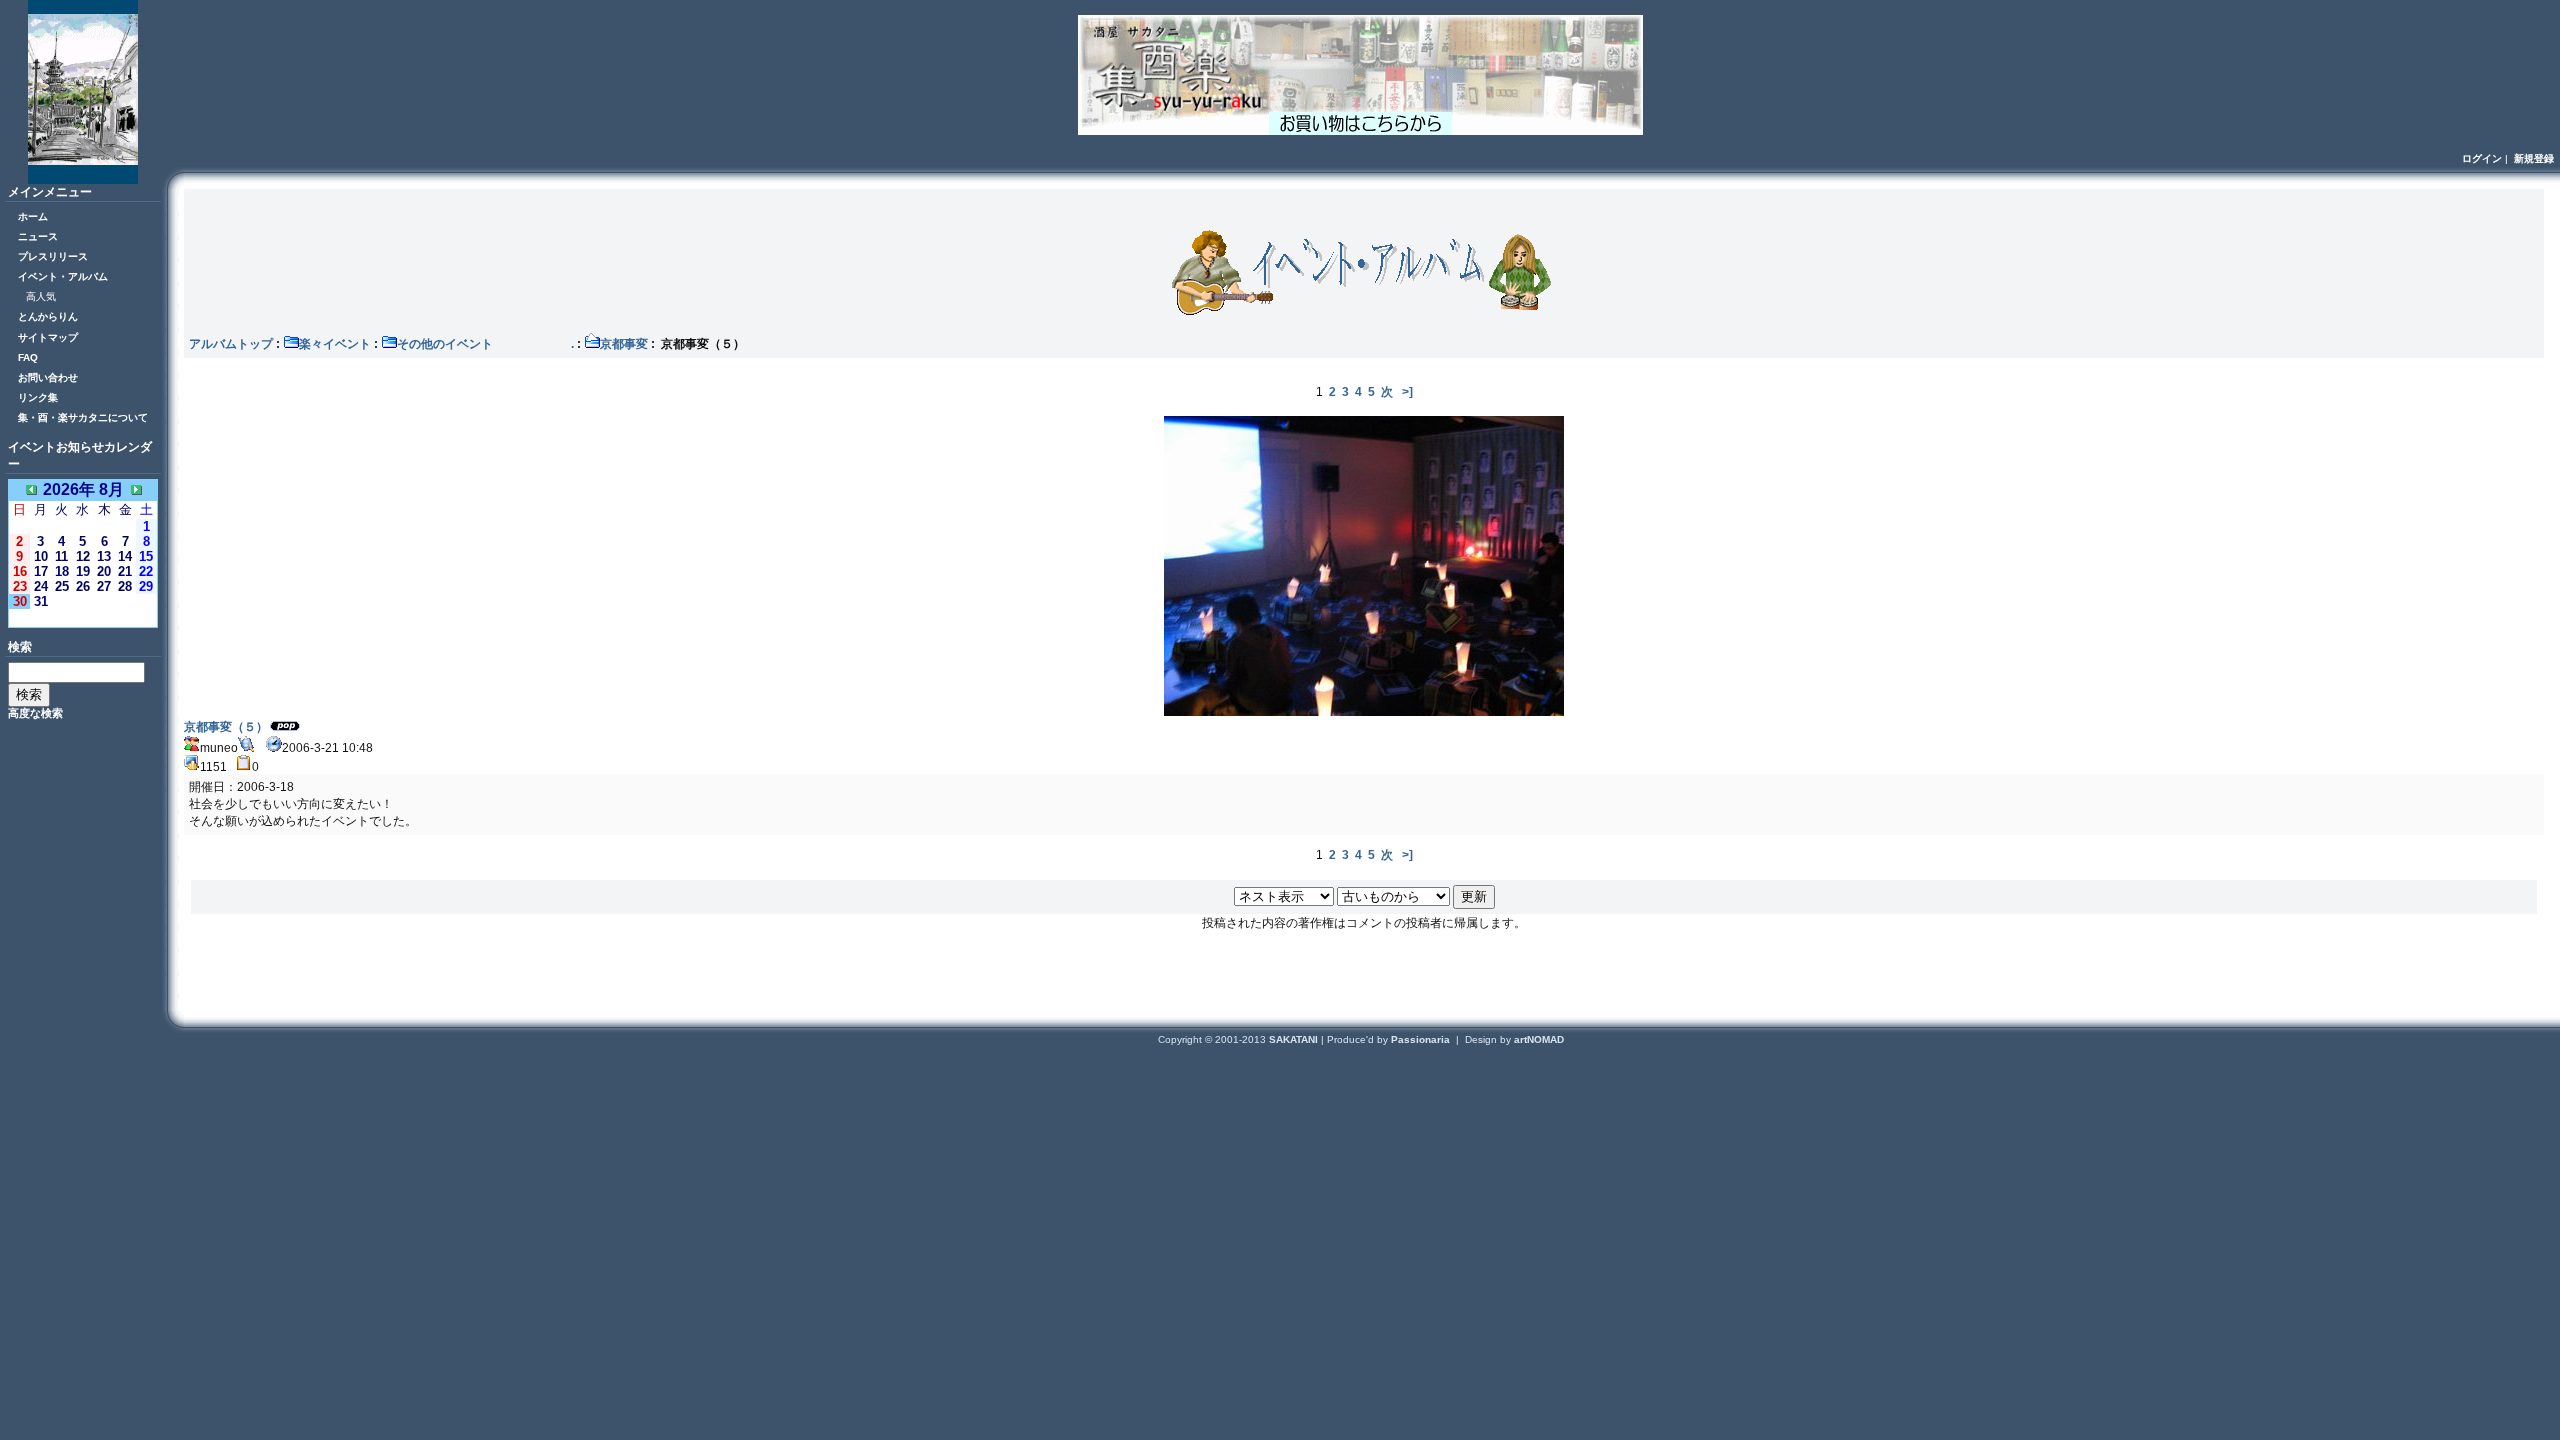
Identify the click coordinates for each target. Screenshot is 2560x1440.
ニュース (38, 236)
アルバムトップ (231, 344)
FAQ (28, 357)
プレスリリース (53, 256)
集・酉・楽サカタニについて (83, 417)
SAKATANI (1295, 1039)
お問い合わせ (48, 377)
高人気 (41, 296)
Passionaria (1422, 1039)
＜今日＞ (83, 617)
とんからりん (48, 316)
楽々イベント (335, 344)
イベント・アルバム (63, 276)
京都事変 (624, 344)
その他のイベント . (485, 344)
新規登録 (2534, 158)
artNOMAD (1539, 1039)
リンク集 (38, 397)
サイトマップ (48, 337)
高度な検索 (35, 713)
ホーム (33, 216)
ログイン (2482, 158)
